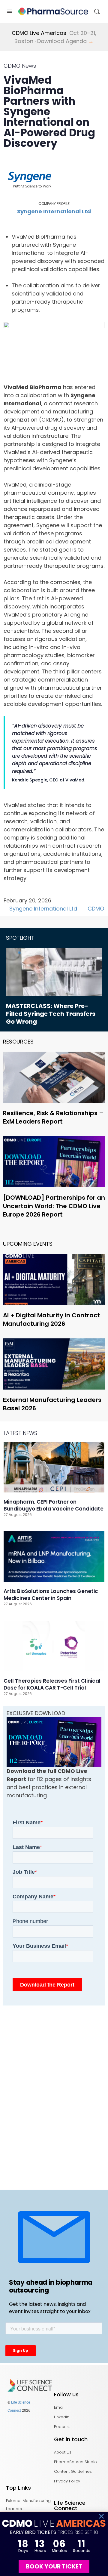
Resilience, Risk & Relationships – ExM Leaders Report (53, 1117)
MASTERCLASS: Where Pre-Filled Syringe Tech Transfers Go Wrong (51, 1014)
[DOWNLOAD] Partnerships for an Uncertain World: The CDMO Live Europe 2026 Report (54, 1206)
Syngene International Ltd (54, 211)
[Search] (97, 11)
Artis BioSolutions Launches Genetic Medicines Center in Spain (51, 1595)
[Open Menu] (10, 11)
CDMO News (20, 66)
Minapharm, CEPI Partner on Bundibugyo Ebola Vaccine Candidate (54, 1505)
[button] (101, 2516)
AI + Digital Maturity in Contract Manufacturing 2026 (51, 1319)
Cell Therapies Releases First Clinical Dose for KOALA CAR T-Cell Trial (52, 1684)
